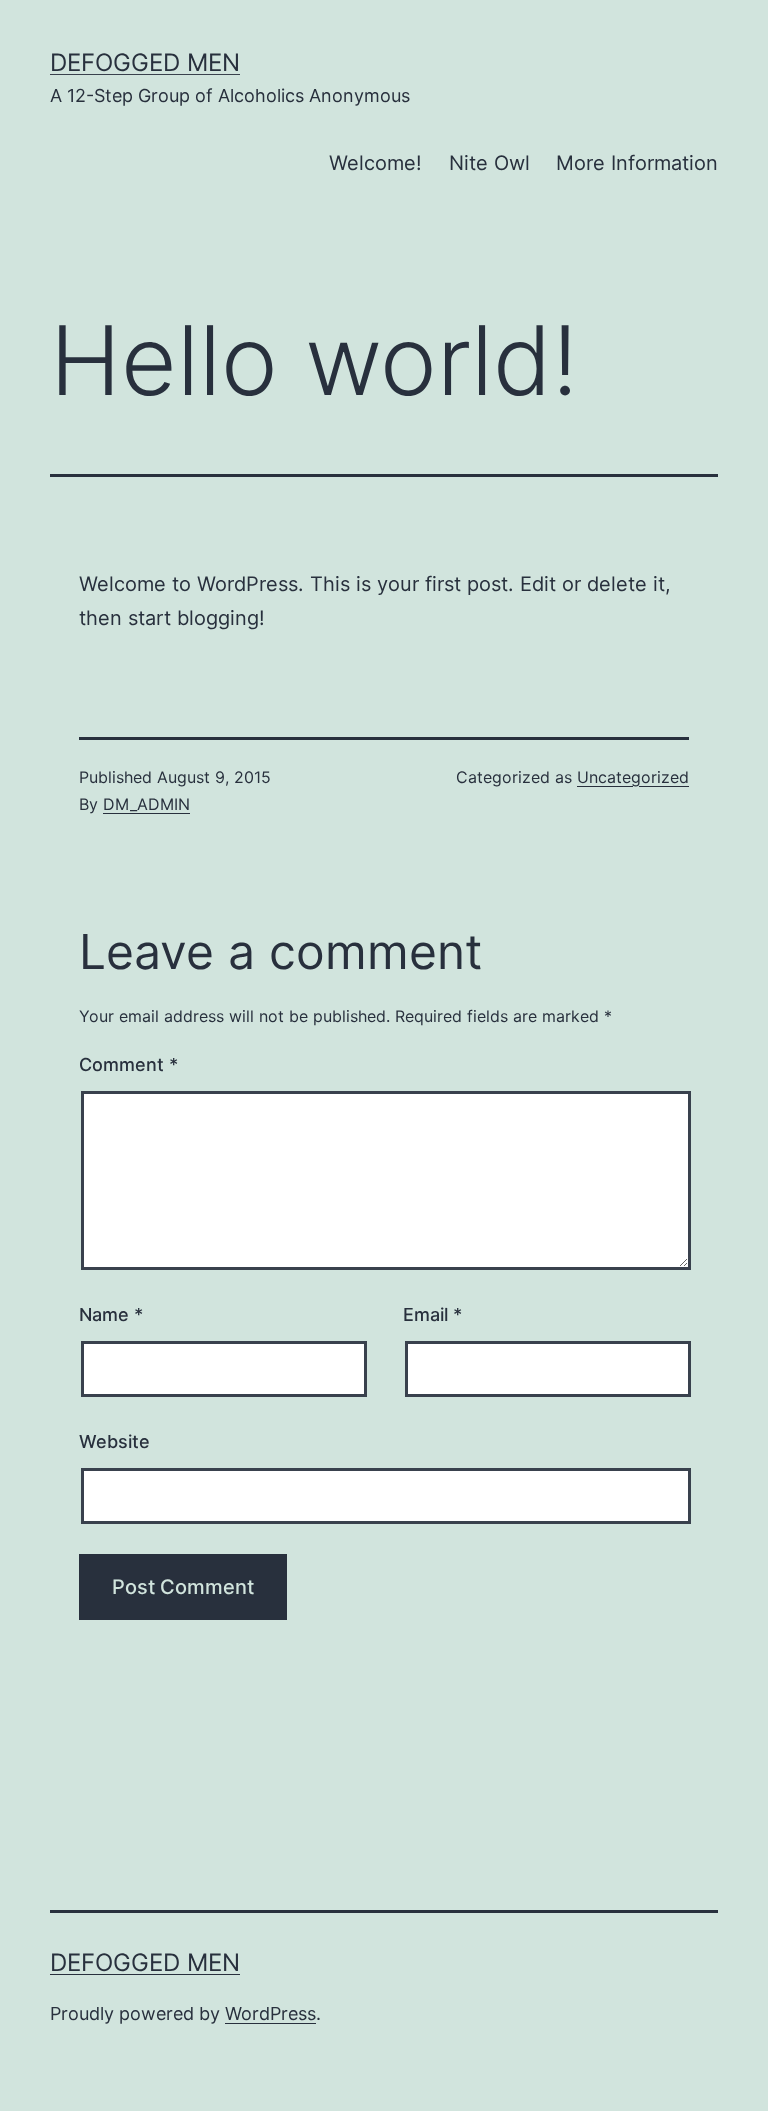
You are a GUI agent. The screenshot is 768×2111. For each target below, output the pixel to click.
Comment (128, 1064)
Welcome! (375, 163)
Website (114, 1441)
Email (432, 1314)
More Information (637, 163)
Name (111, 1314)
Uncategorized (633, 777)
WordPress (270, 2013)
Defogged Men (145, 62)
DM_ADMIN (146, 804)
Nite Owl (489, 163)
